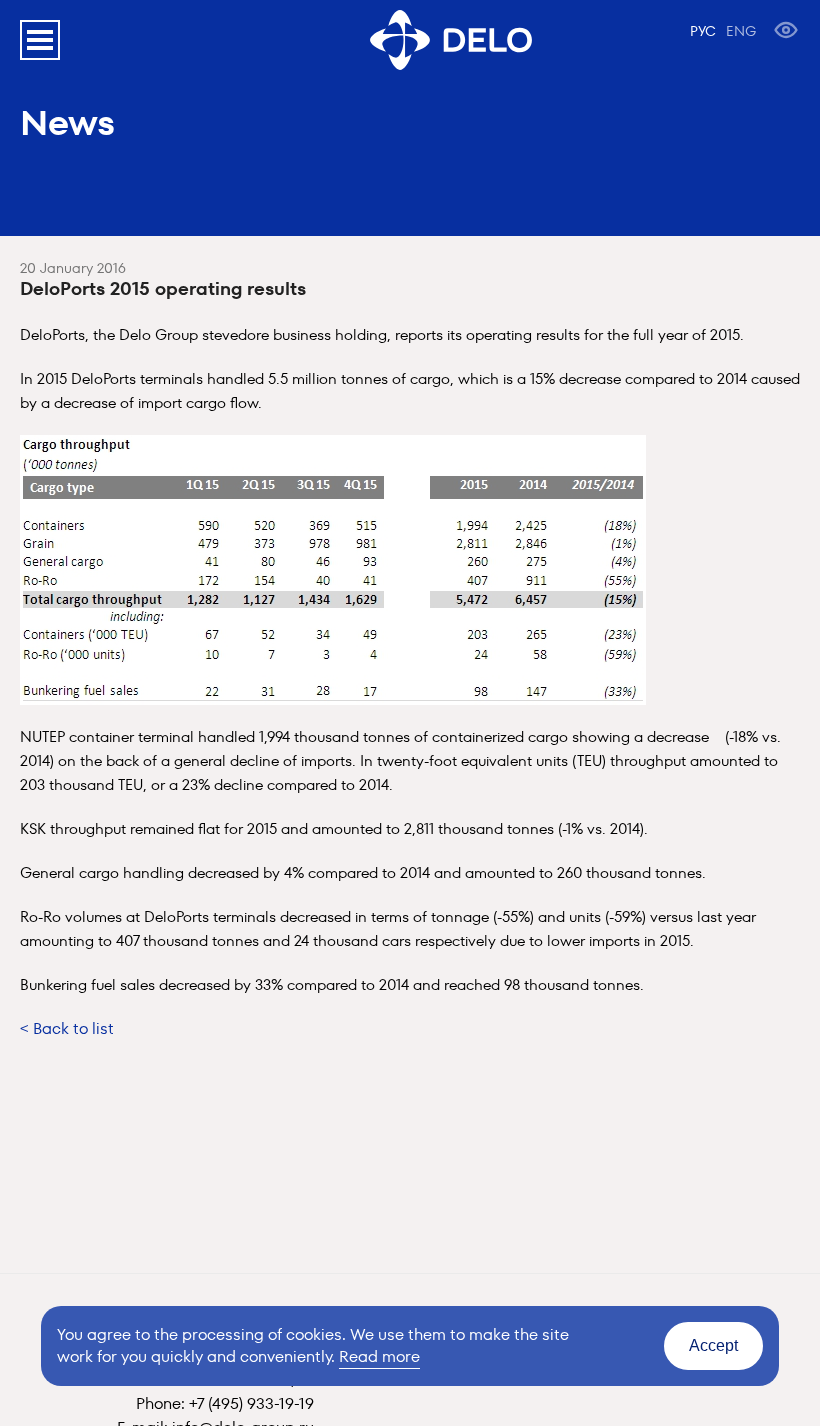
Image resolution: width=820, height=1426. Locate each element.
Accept (713, 1345)
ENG (741, 31)
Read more (379, 1356)
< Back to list (67, 1028)
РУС (703, 31)
